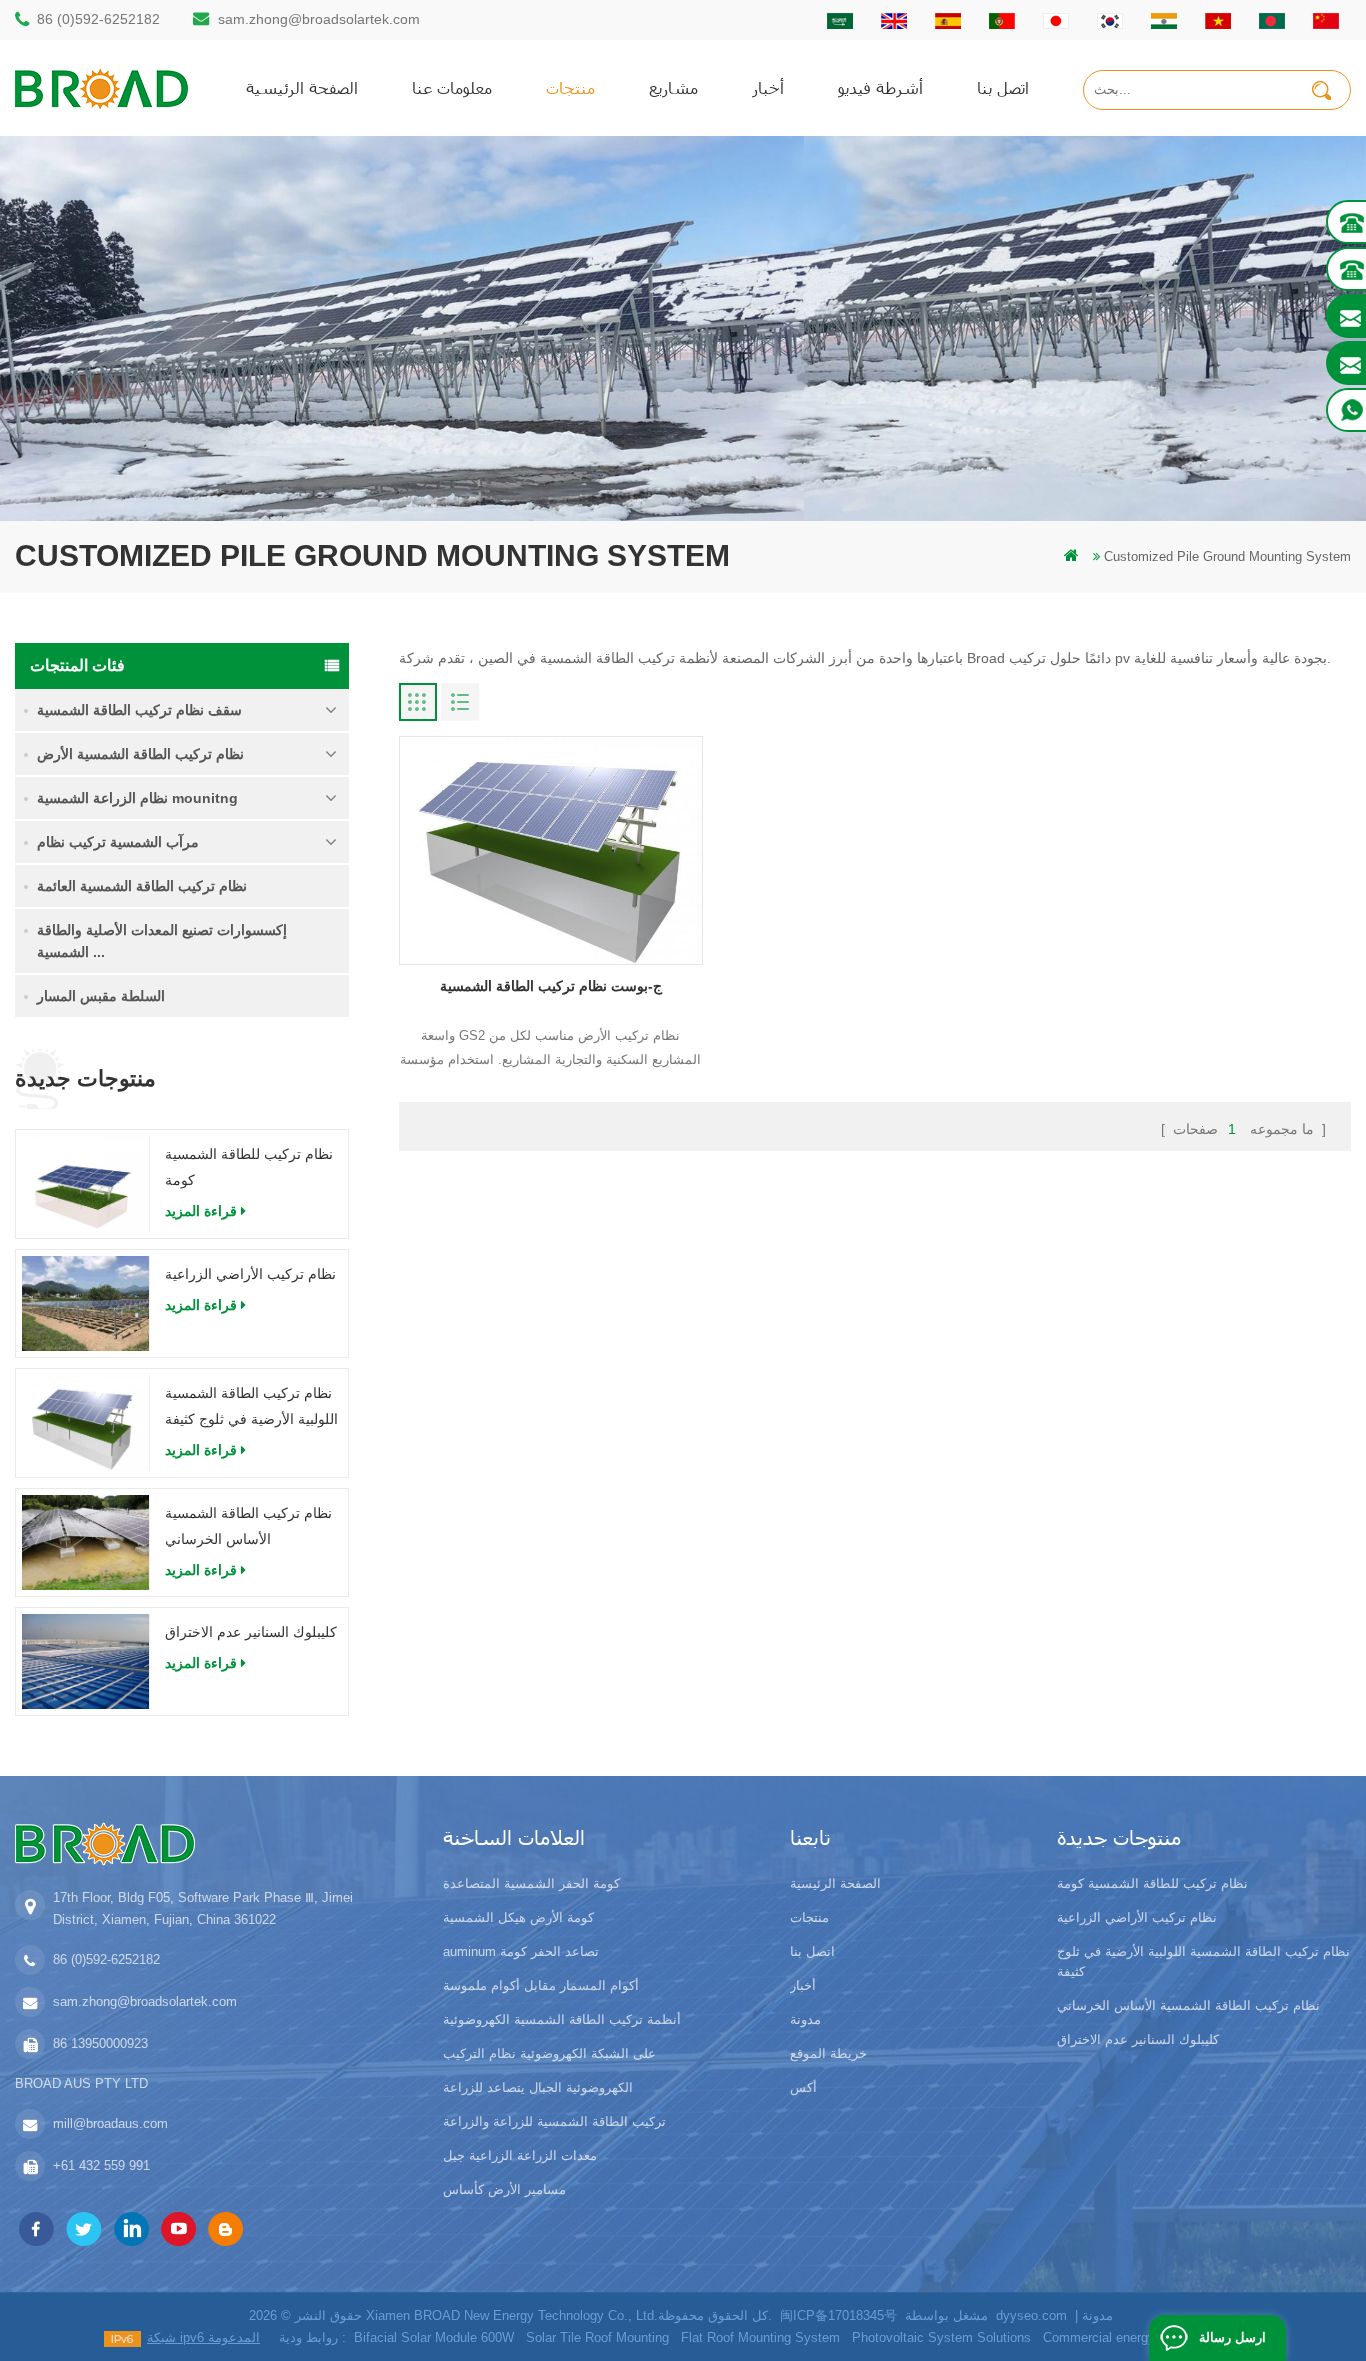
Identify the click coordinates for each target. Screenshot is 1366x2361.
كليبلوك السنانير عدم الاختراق (251, 1632)
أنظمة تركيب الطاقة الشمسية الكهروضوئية (562, 2019)
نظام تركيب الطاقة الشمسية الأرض (140, 754)
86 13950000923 (100, 2043)
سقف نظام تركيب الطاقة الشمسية (139, 710)
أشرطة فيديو (880, 87)
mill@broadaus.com (110, 2123)
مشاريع (673, 87)
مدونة (805, 2019)
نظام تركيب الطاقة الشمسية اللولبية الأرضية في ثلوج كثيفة (251, 1406)
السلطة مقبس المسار (101, 996)
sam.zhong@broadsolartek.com (319, 19)
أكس (803, 2087)
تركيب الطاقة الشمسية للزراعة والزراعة (554, 2121)
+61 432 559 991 (101, 2165)
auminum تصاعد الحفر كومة (521, 1951)
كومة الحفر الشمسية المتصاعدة (531, 1883)
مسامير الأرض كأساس (504, 2189)
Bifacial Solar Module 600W (434, 2337)
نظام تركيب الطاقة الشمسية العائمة (142, 886)
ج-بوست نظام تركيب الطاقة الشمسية (551, 986)
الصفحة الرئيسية (302, 87)
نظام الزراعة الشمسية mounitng (137, 798)
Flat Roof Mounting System (760, 2337)
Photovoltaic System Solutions (941, 2337)
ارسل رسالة (1232, 2337)
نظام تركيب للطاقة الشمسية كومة (249, 1167)
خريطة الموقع (828, 2053)
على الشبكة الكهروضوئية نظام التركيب (549, 2053)
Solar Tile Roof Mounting (597, 2337)
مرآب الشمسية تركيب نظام (118, 842)
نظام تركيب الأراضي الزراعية (250, 1274)
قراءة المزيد (201, 1211)
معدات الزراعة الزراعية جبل (520, 2155)
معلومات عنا (452, 87)
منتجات (570, 87)
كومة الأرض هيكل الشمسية (518, 1917)
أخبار (768, 87)
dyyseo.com (1031, 2315)
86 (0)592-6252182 (98, 19)
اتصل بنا (1003, 87)
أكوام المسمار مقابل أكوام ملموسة (541, 1985)
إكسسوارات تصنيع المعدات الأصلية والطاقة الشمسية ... (162, 941)
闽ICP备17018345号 (838, 2315)
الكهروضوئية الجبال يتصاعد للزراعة (538, 2087)
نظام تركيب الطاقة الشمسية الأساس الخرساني (248, 1526)
